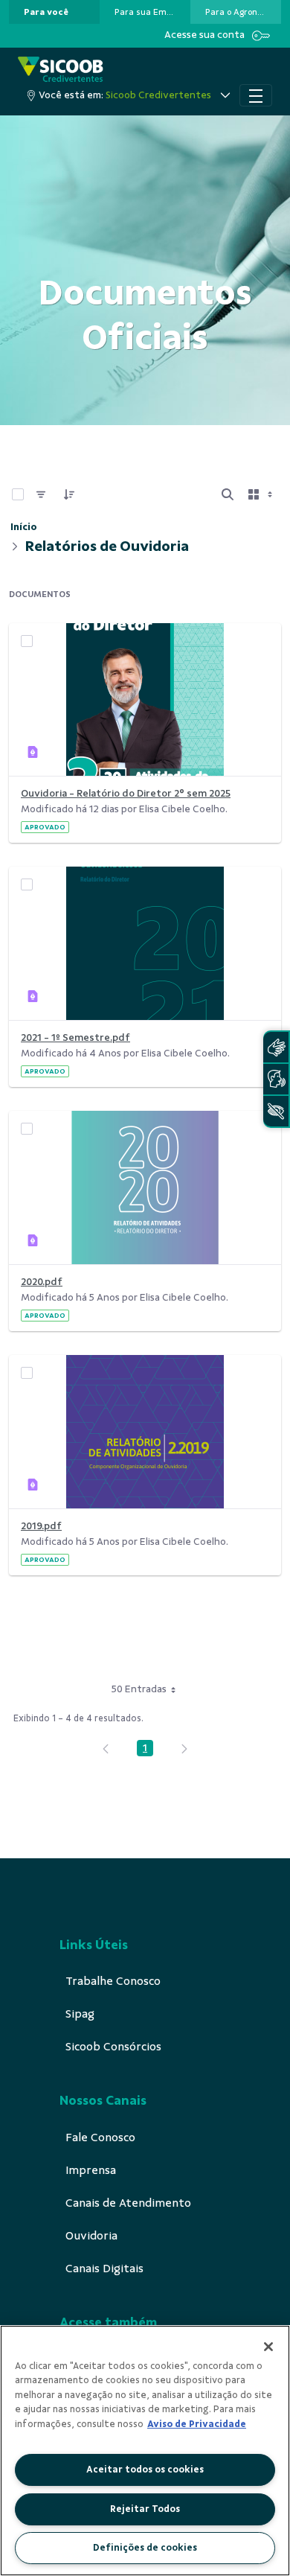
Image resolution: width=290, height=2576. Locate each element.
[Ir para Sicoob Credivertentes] (61, 70)
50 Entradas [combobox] (139, 1689)
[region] (145, 2451)
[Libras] (276, 1047)
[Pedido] (69, 494)
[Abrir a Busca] (228, 494)
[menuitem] (46, 12)
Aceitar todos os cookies (145, 2470)
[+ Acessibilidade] (276, 1111)
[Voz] (276, 1079)
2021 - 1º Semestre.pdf (75, 1037)
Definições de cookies (145, 2548)
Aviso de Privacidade (197, 2424)
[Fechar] (268, 2347)
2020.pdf (42, 1282)
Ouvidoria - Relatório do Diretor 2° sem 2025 (126, 793)
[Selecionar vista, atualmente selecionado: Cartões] (262, 494)
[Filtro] (41, 494)
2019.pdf (41, 1526)
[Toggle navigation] (256, 95)
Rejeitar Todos (145, 2509)
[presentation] (54, 12)
